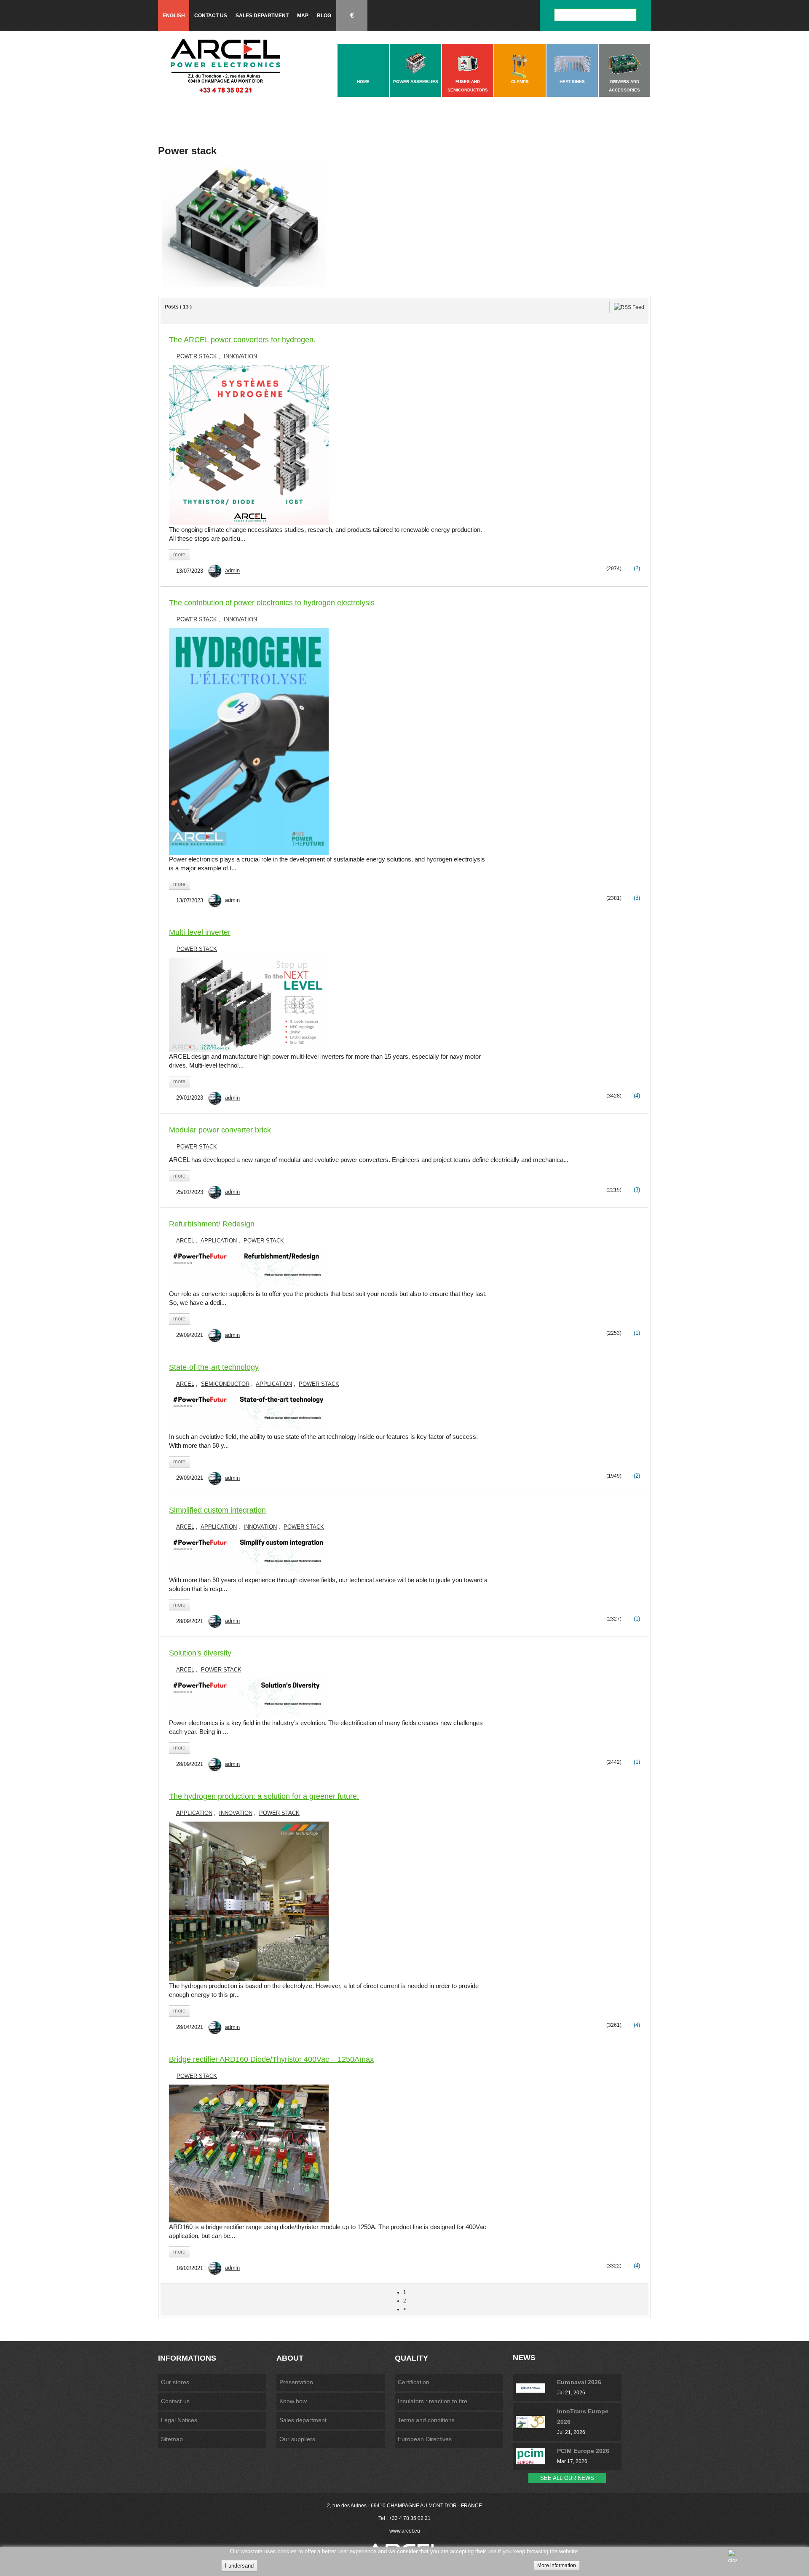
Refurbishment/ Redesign (212, 1224)
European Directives (425, 2439)
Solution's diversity (200, 1653)
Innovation (240, 356)
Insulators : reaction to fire (433, 2401)
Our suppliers (297, 2439)
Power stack (197, 356)
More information (557, 2565)
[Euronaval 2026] (536, 2388)
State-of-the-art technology (214, 1367)
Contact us (211, 16)
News (524, 2358)
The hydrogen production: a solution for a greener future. (264, 1796)
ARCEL (185, 1241)
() (636, 568)
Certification (414, 2382)
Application (219, 1241)
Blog (324, 16)
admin (232, 571)
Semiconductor (225, 1384)
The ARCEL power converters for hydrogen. (242, 340)
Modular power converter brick (220, 1130)
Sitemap (172, 2439)
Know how (293, 2401)
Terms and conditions (426, 2420)
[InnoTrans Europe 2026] (536, 2422)
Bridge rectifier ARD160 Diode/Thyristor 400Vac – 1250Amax (271, 2059)
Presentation (296, 2382)
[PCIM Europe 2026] (536, 2456)
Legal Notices (179, 2420)
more (179, 554)
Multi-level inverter (200, 932)
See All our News (567, 2478)
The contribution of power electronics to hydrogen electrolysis (272, 603)
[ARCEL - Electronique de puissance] (225, 66)
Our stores (175, 2382)
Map (303, 16)
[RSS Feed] (629, 307)
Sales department (262, 16)
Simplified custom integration (217, 1510)
